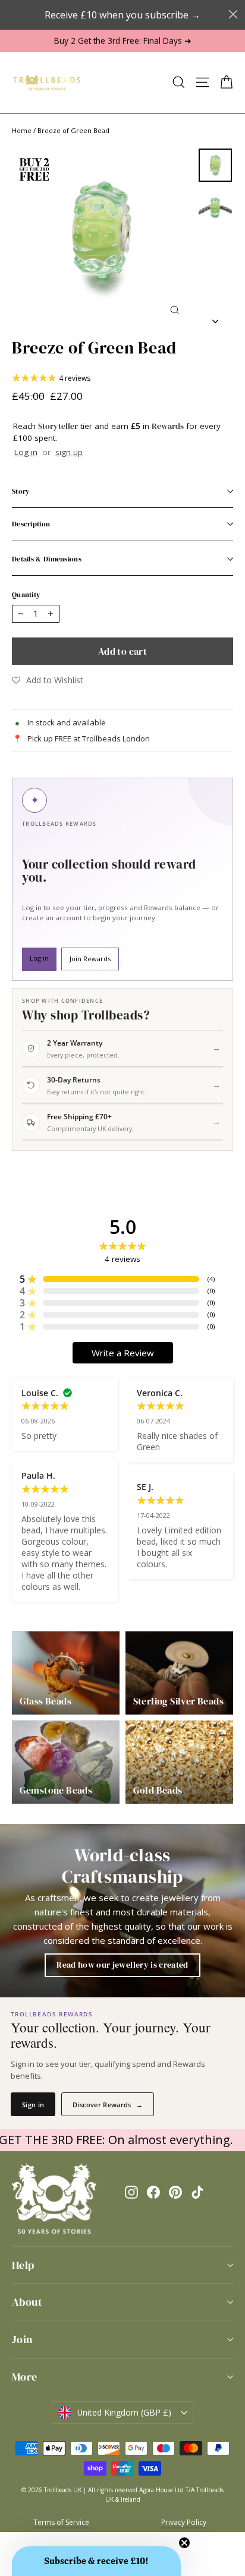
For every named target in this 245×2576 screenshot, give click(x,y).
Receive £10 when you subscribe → (122, 15)
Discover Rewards (108, 2105)
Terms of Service (61, 2522)
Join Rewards (90, 959)
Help (23, 2265)
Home (22, 130)
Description (31, 524)
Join (22, 2339)
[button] (48, 680)
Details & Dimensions (47, 559)
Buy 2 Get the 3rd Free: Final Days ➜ (123, 41)
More (25, 2377)
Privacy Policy (184, 2522)
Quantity (26, 595)
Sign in (33, 2105)
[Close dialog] (233, 14)
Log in (26, 452)
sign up (69, 452)
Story (21, 491)
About (27, 2302)
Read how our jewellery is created (122, 1965)
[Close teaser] (184, 2543)
